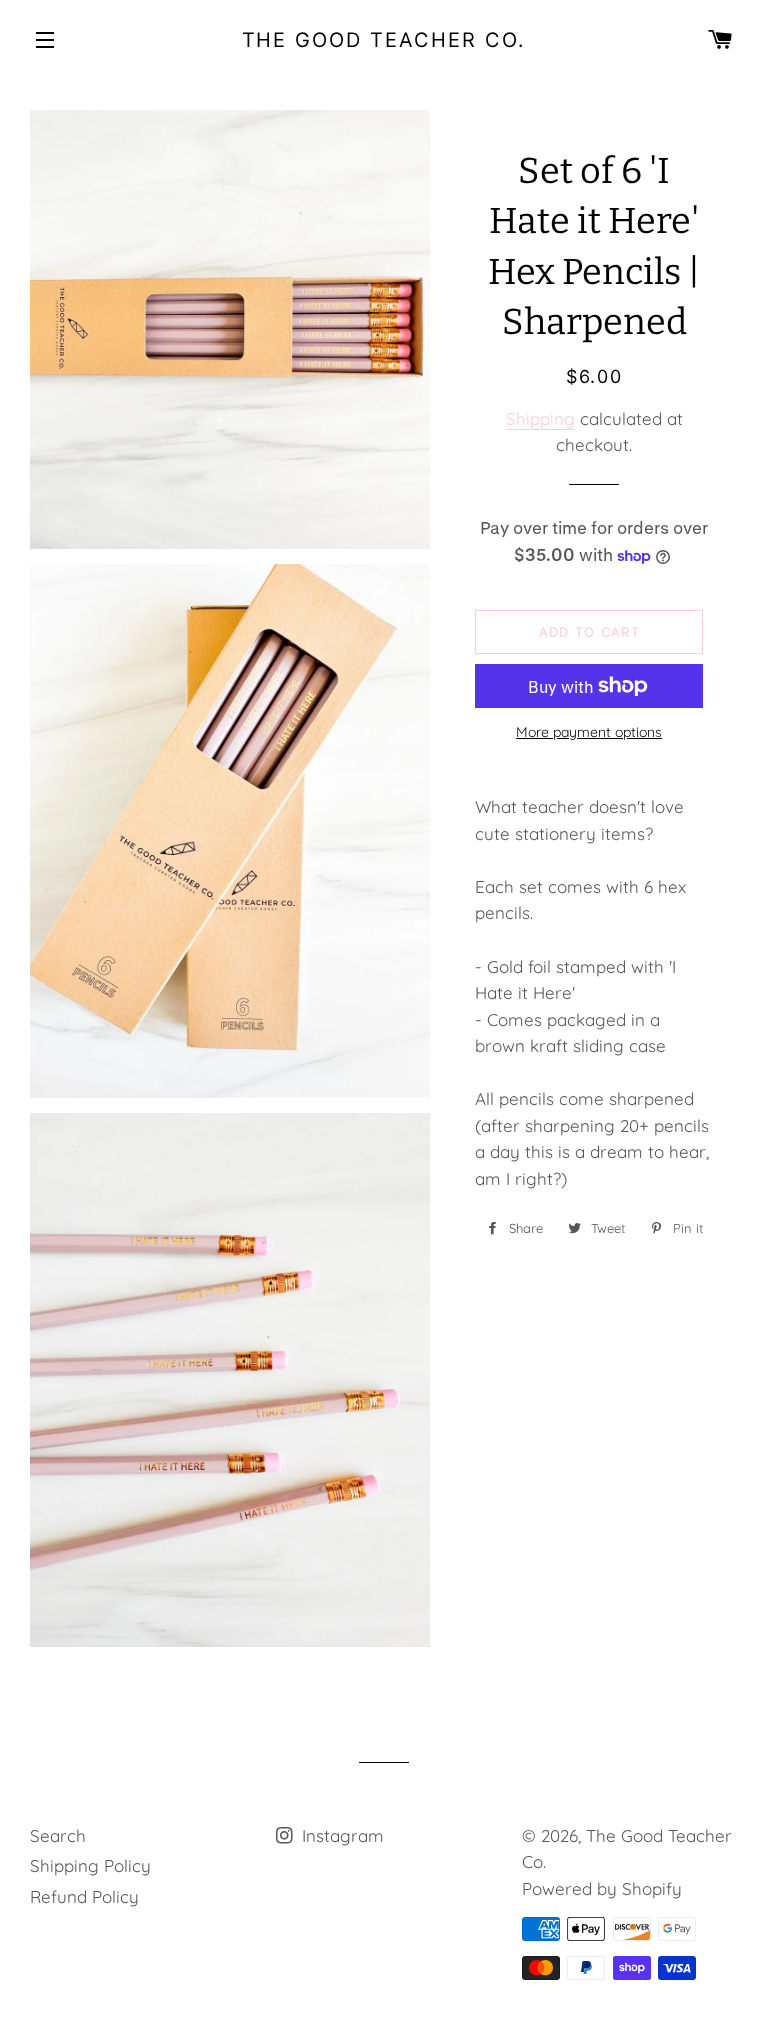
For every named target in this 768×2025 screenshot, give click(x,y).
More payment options (589, 732)
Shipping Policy (90, 1865)
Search (58, 1835)
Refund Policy (84, 1896)
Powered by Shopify (602, 1888)
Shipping (540, 418)
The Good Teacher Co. (384, 40)
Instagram (340, 1835)
